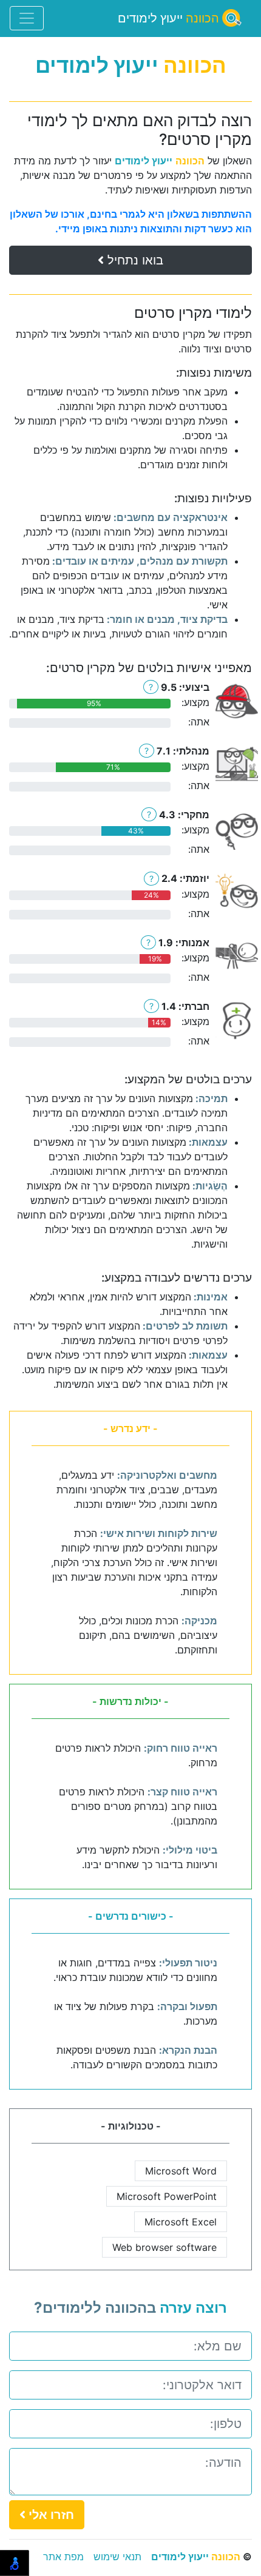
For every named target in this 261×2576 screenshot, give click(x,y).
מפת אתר (63, 2557)
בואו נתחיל (134, 260)
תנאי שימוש (117, 2557)
